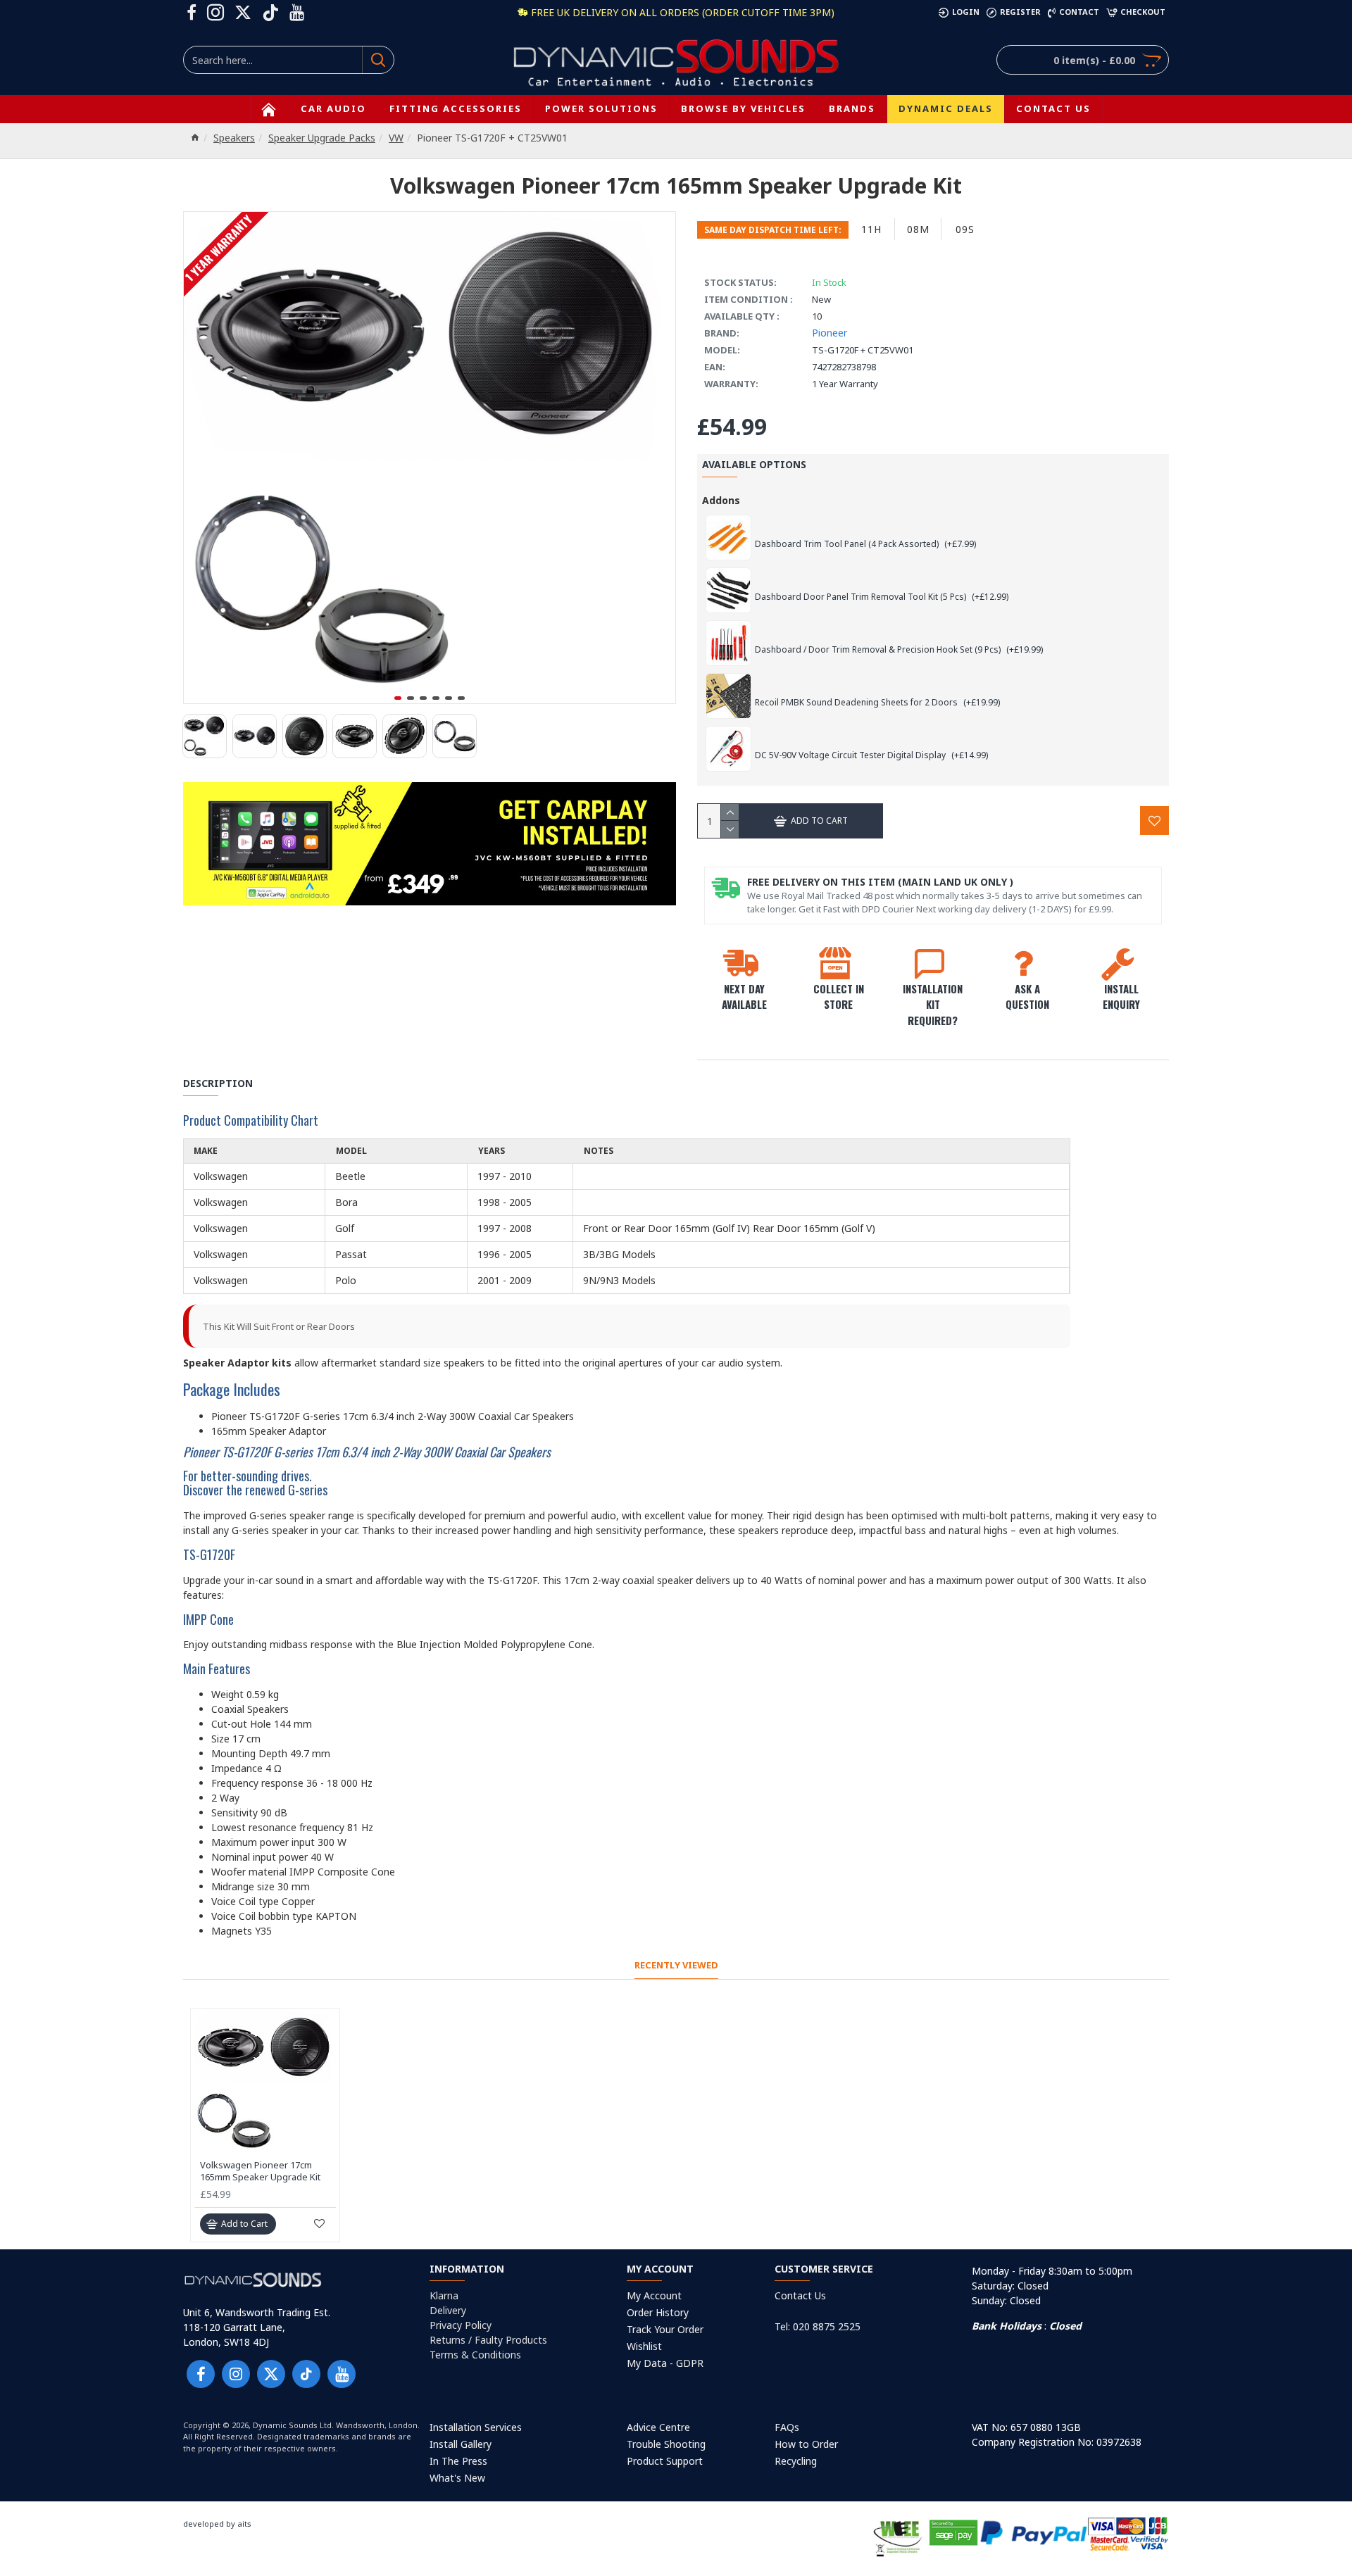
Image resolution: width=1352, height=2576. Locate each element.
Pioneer (830, 333)
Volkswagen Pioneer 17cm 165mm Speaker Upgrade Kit (260, 2171)
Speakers (234, 138)
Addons (721, 500)
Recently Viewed (676, 1965)
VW (396, 138)
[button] (398, 698)
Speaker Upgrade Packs (322, 138)
